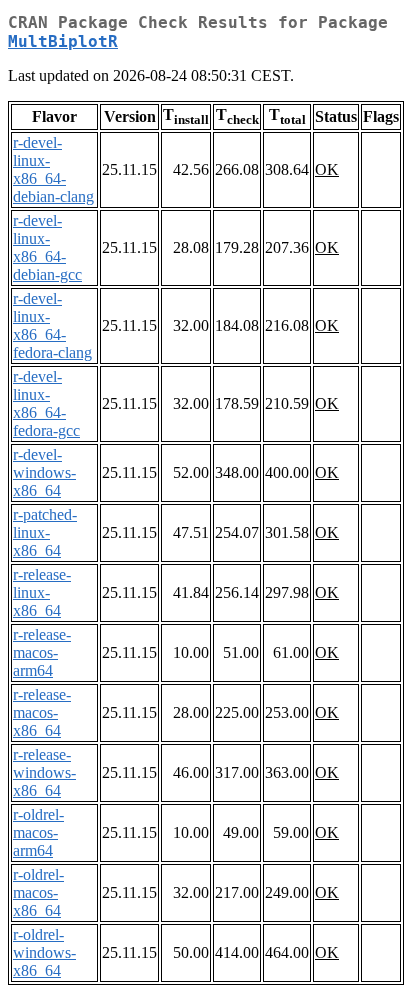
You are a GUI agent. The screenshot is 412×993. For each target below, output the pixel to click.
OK (327, 169)
